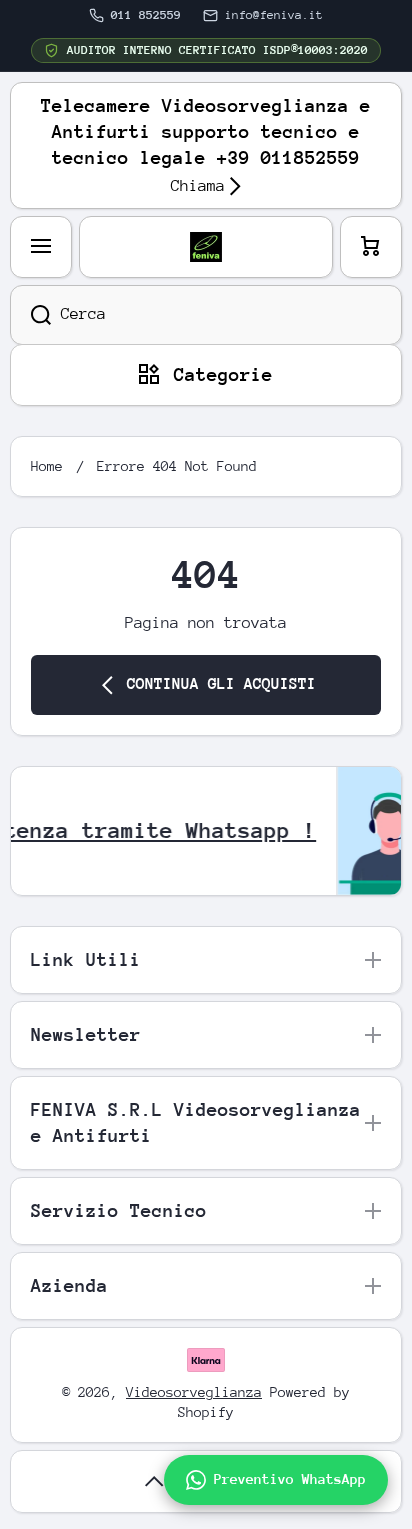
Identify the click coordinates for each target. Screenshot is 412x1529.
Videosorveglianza (194, 1392)
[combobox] (206, 315)
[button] (371, 247)
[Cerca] (30, 315)
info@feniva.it (274, 15)
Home (47, 466)
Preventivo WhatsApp (290, 1479)
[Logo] (206, 247)
